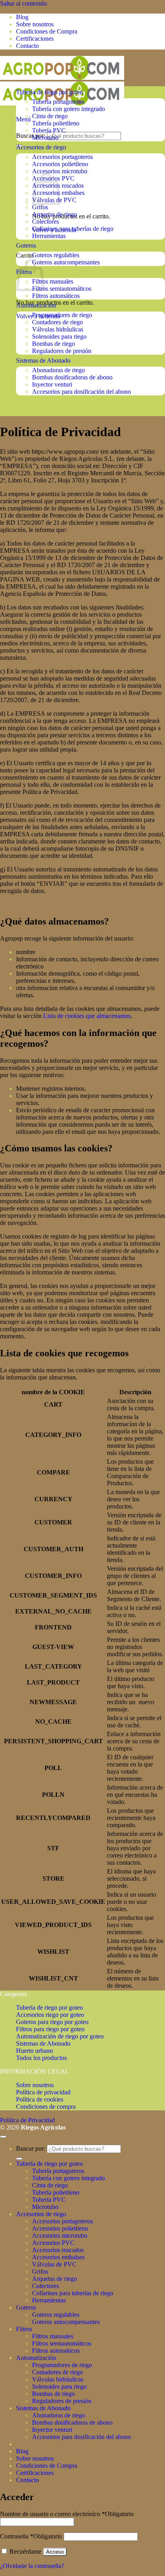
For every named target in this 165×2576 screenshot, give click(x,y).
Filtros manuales (53, 281)
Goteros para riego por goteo (52, 2022)
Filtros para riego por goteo (50, 2029)
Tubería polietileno (56, 123)
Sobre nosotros (35, 24)
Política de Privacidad (27, 2120)
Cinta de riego (50, 116)
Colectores (45, 221)
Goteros (26, 245)
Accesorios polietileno (60, 164)
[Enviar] (19, 2159)
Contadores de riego (57, 322)
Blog (22, 17)
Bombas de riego (53, 344)
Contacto (27, 46)
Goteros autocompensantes (66, 262)
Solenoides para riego (59, 336)
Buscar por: (31, 136)
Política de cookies (40, 2099)
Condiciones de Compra (47, 31)
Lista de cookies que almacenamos (87, 1016)
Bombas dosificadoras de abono (72, 377)
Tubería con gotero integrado (68, 109)
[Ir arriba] (3, 2137)
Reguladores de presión (62, 351)
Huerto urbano (34, 2051)
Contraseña (31, 2536)
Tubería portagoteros (58, 102)
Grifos (40, 207)
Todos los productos (41, 2058)
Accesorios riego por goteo (50, 2015)
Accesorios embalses (58, 2257)
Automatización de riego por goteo (60, 2036)
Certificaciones (35, 39)
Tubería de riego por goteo (49, 92)
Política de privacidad (43, 2092)
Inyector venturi (52, 384)
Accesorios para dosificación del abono (81, 392)
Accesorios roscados (58, 2250)
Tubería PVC (49, 130)
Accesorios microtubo (60, 171)
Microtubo (45, 138)
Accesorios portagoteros (62, 157)
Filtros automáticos (56, 296)
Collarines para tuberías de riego (73, 229)
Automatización (36, 305)
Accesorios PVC (53, 2243)
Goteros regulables (56, 255)
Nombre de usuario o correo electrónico (67, 2514)
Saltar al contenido (23, 3)
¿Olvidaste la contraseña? (32, 2566)
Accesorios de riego (41, 147)
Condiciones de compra (46, 2107)
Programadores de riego (62, 315)
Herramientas (49, 236)
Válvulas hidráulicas (58, 329)
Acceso (55, 2552)
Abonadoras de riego (58, 370)
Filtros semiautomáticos (62, 289)
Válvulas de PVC (54, 2264)
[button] (23, 119)
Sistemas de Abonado (43, 360)
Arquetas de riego (54, 214)
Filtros (24, 2329)
